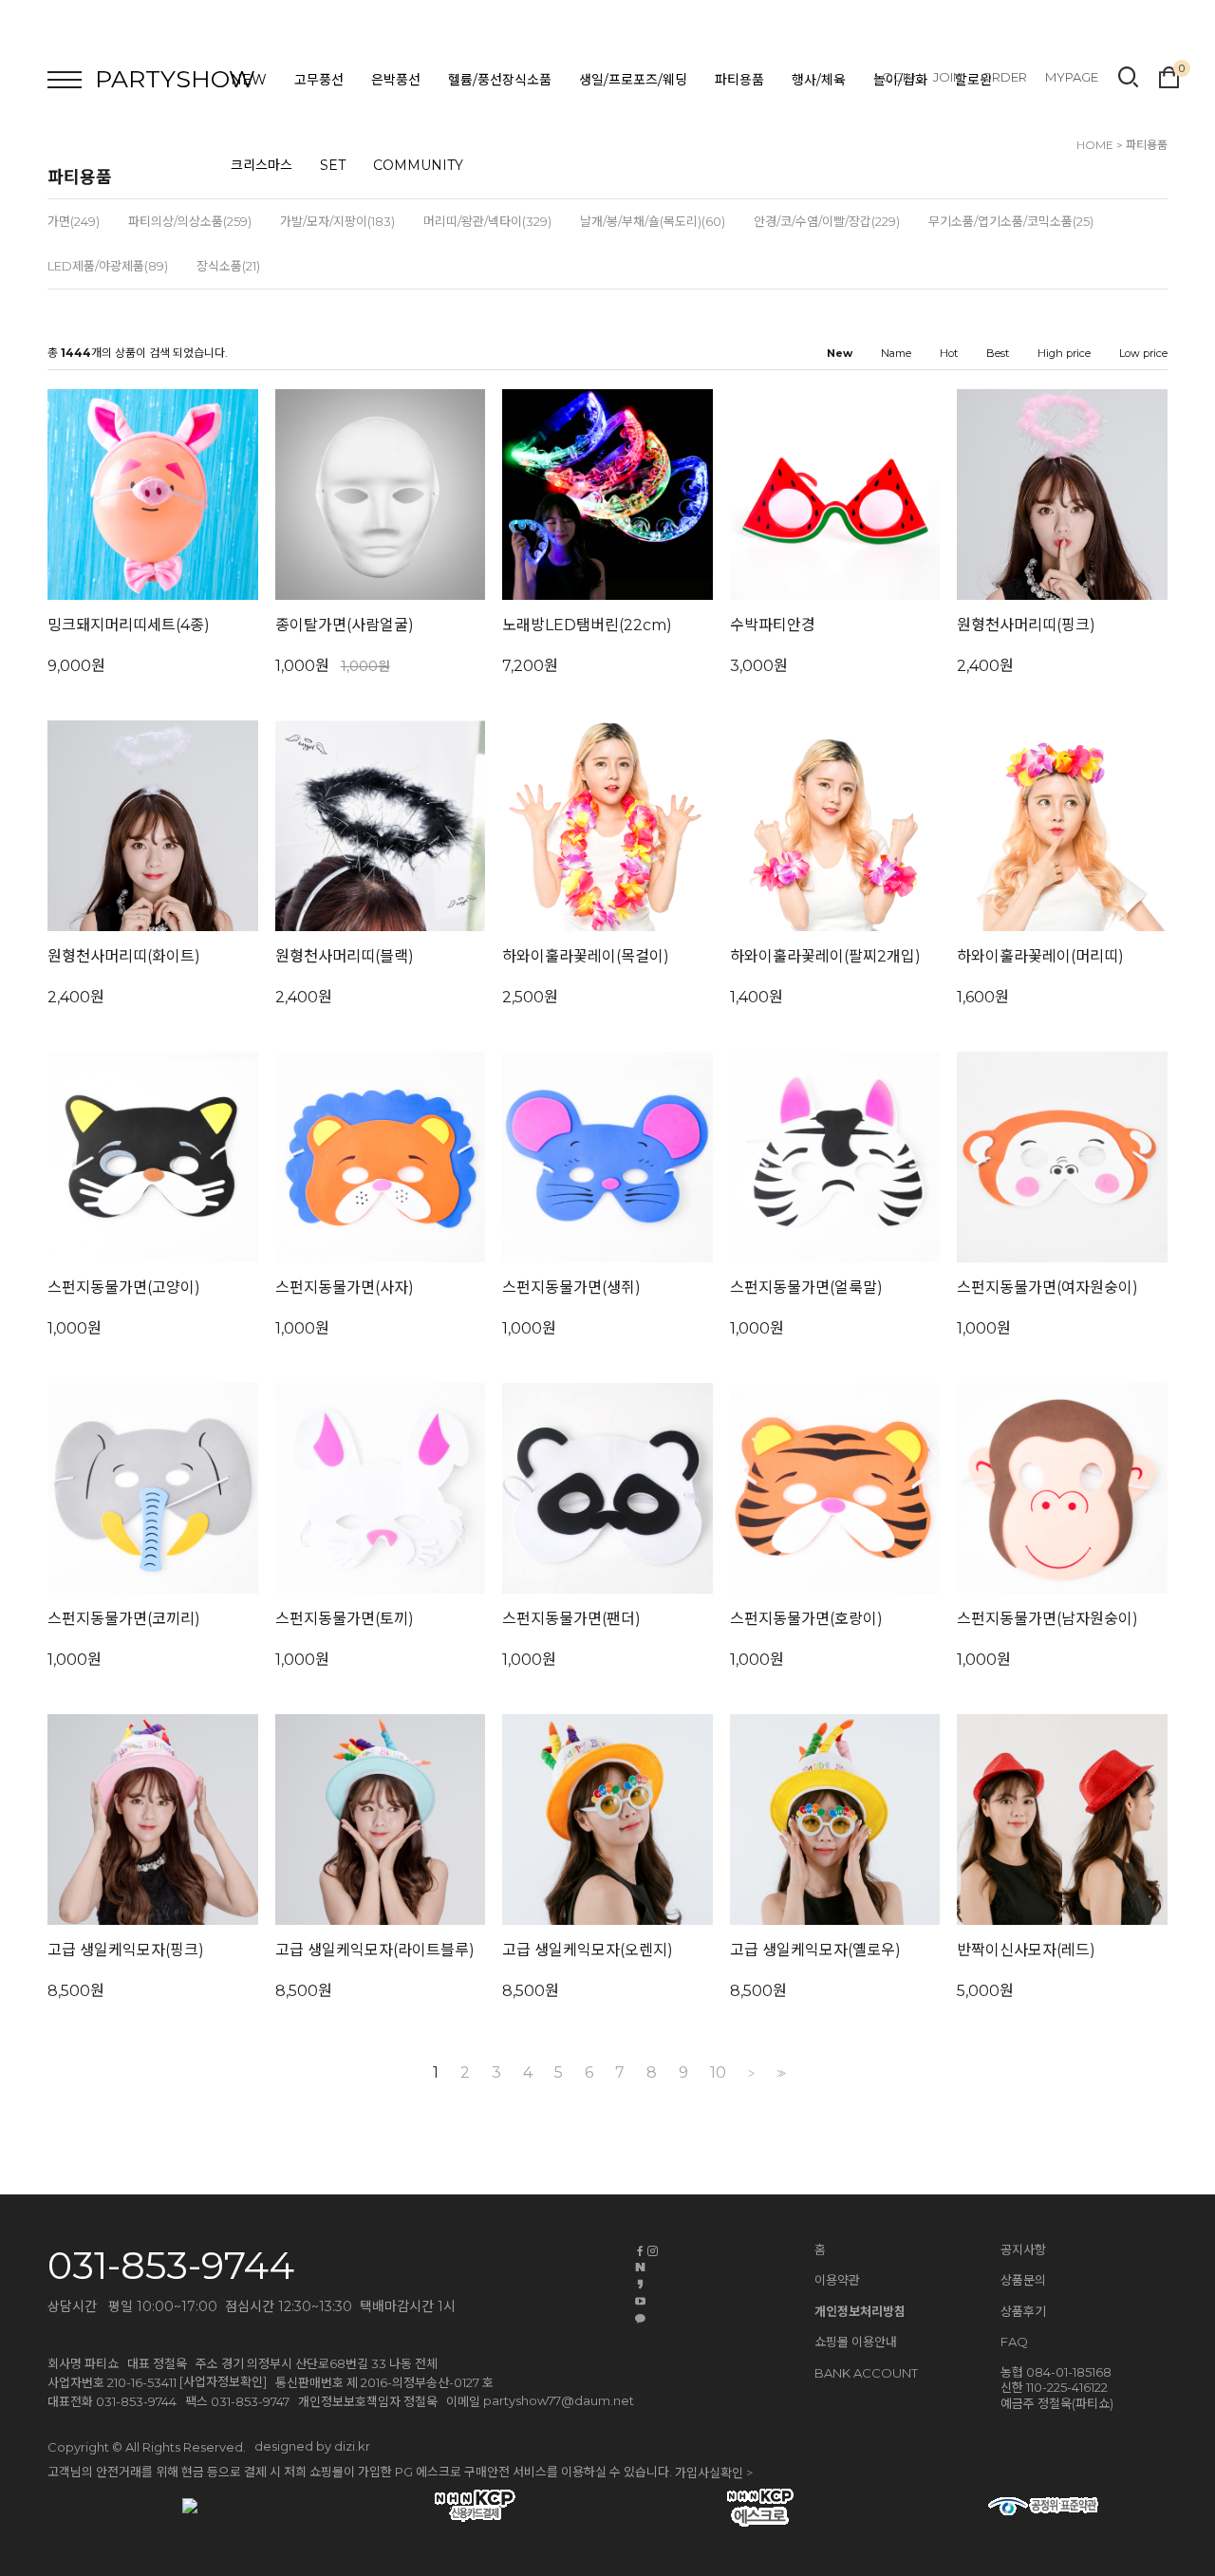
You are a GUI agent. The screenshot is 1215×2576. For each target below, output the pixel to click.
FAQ (1014, 2342)
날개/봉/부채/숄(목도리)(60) (653, 221)
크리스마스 (262, 165)
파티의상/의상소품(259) (190, 221)
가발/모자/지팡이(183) (337, 221)
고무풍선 (319, 80)
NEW (249, 80)
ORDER (1004, 77)
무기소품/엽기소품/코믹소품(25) (1011, 221)
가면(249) (74, 221)
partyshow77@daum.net (559, 2400)
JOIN (948, 77)
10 (718, 2073)
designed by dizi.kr (312, 2446)
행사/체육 (819, 80)
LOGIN (895, 77)
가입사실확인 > (714, 2473)
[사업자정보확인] (223, 2381)
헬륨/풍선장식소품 (500, 80)
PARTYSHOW (175, 79)
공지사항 (1023, 2249)
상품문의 (1023, 2280)
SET (333, 165)
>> (779, 2073)
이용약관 (837, 2280)
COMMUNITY (418, 165)
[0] (1169, 75)
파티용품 (739, 80)
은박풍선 (396, 80)
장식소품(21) (228, 266)
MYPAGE (1072, 77)
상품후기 (1023, 2311)
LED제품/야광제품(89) (108, 266)
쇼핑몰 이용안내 (856, 2342)
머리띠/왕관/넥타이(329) (487, 221)
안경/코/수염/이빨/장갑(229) (827, 221)
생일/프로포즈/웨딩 (633, 80)
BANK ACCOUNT (866, 2374)
